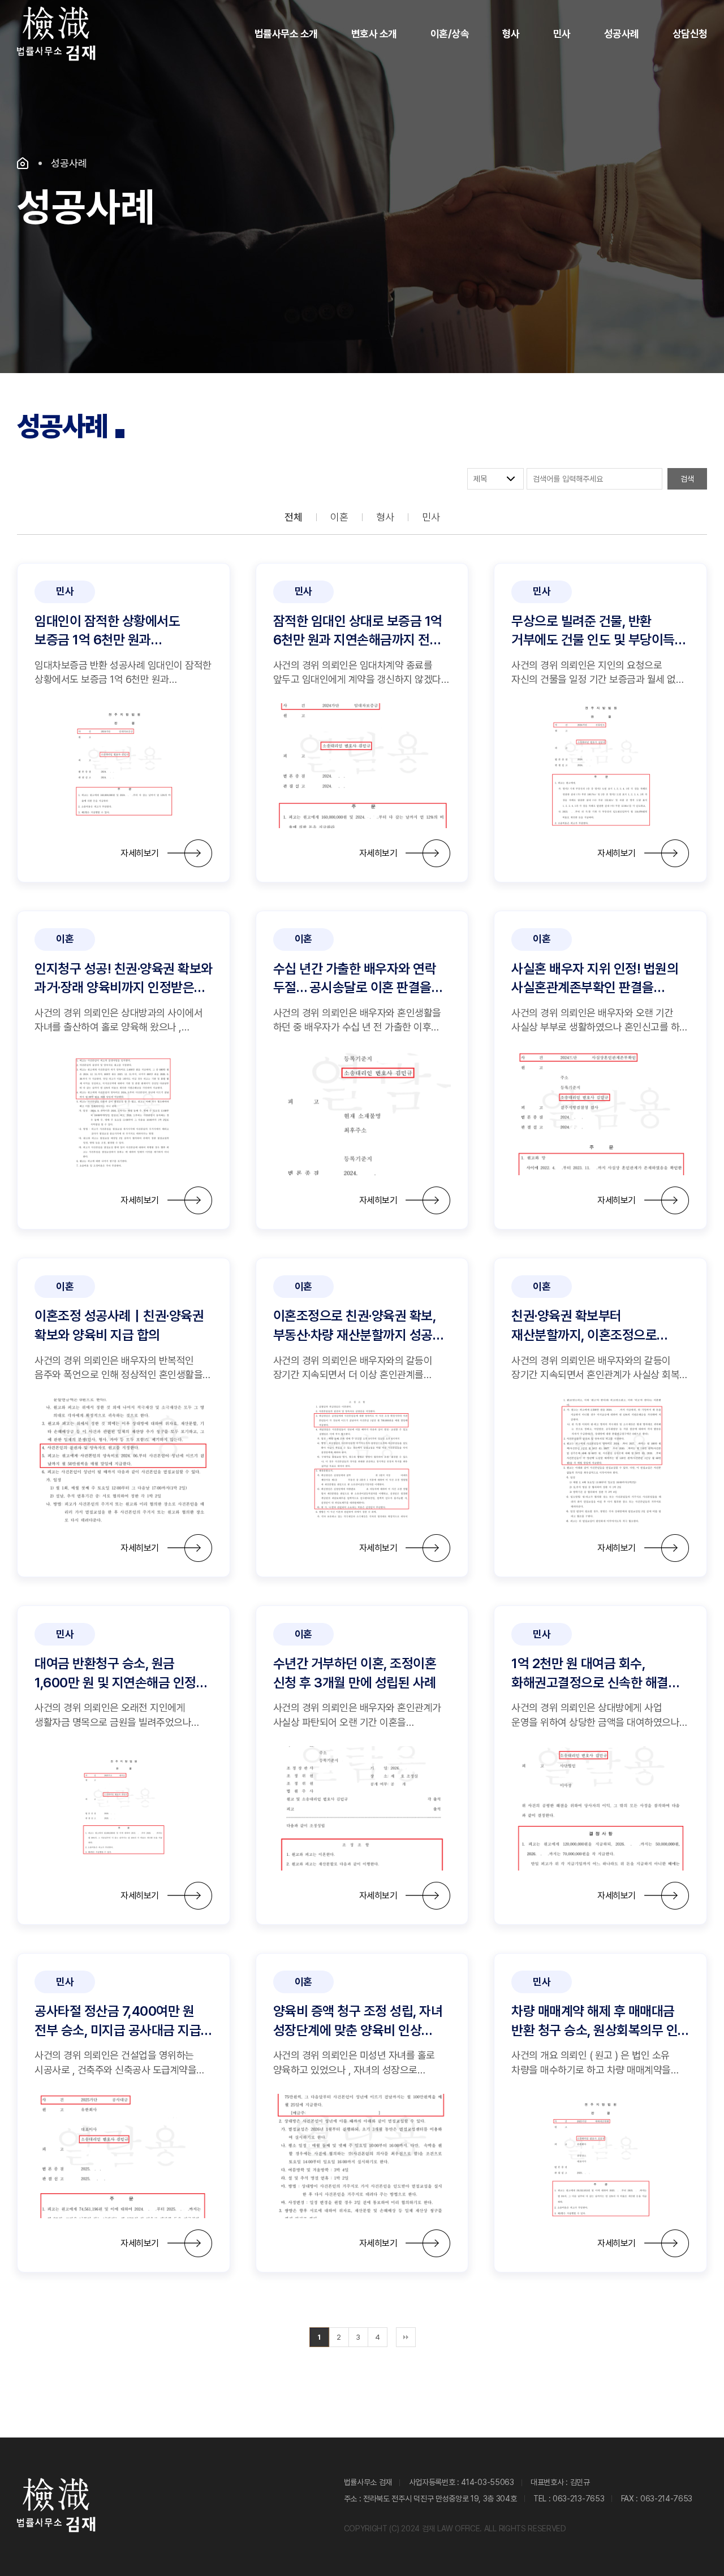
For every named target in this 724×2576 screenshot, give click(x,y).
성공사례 (622, 34)
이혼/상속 (450, 34)
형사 (511, 34)
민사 (562, 34)
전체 (293, 517)
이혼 (339, 517)
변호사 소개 (374, 34)
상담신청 (690, 34)
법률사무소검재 (57, 34)
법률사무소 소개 (286, 34)
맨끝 (406, 2337)
